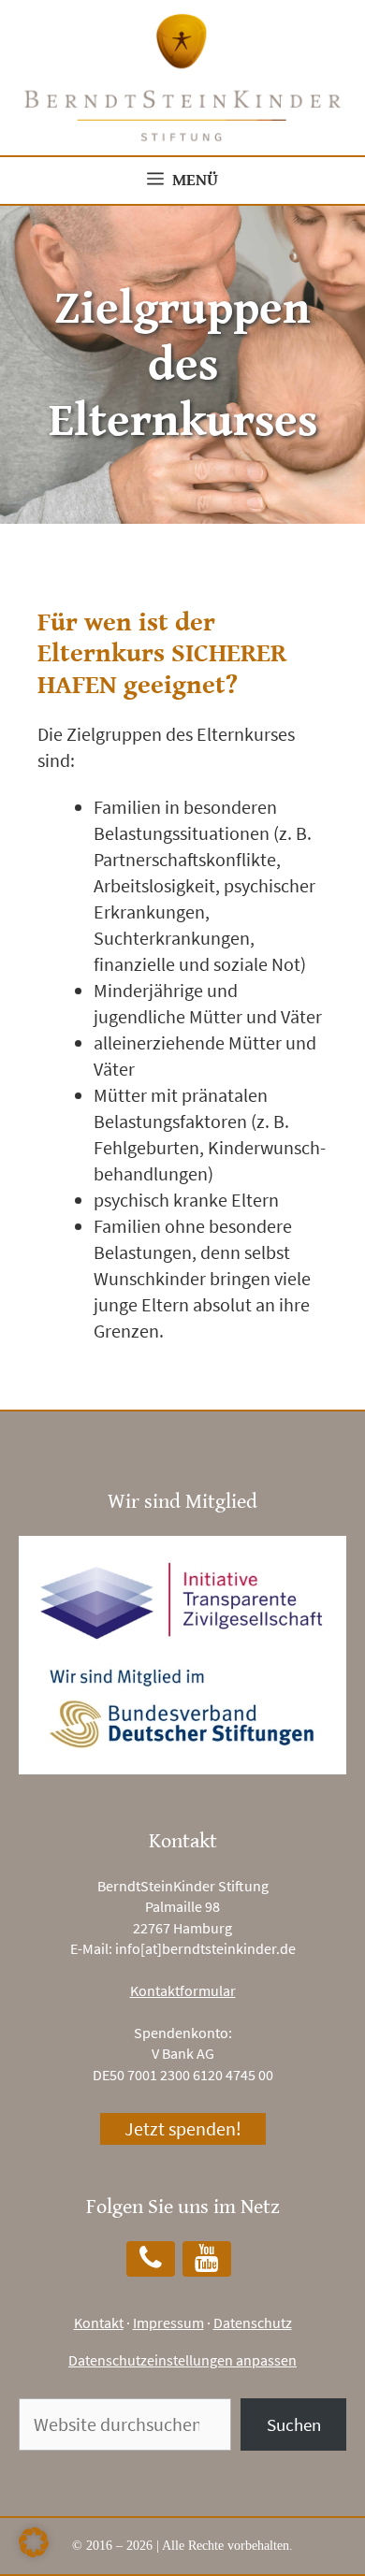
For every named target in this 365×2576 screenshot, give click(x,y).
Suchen (294, 2424)
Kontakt (99, 2323)
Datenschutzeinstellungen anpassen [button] (182, 2360)
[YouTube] (207, 2259)
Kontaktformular (183, 1990)
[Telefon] (151, 2259)
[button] (34, 2542)
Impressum (168, 2323)
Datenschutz (253, 2323)
